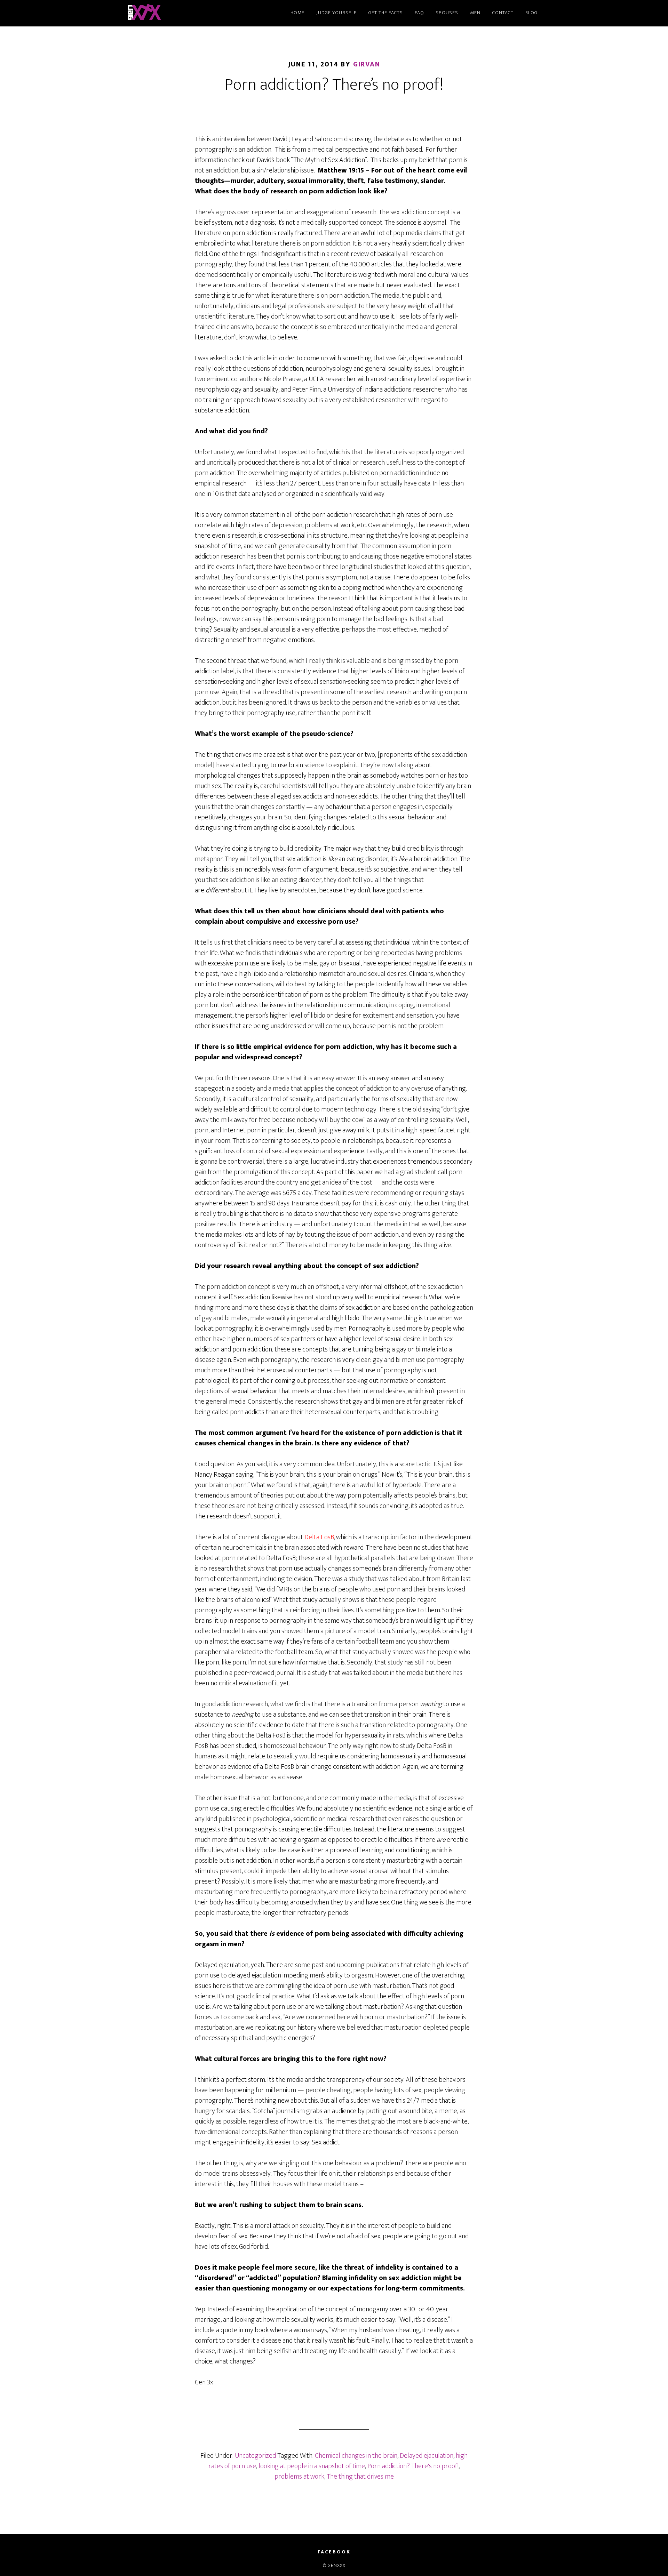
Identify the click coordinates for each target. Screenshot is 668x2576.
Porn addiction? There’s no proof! (334, 85)
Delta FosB (319, 1537)
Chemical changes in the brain (356, 2456)
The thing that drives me (360, 2477)
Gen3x (188, 13)
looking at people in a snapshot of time (312, 2466)
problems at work (299, 2477)
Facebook (334, 2552)
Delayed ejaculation (427, 2456)
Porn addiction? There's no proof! (413, 2466)
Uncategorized (255, 2456)
